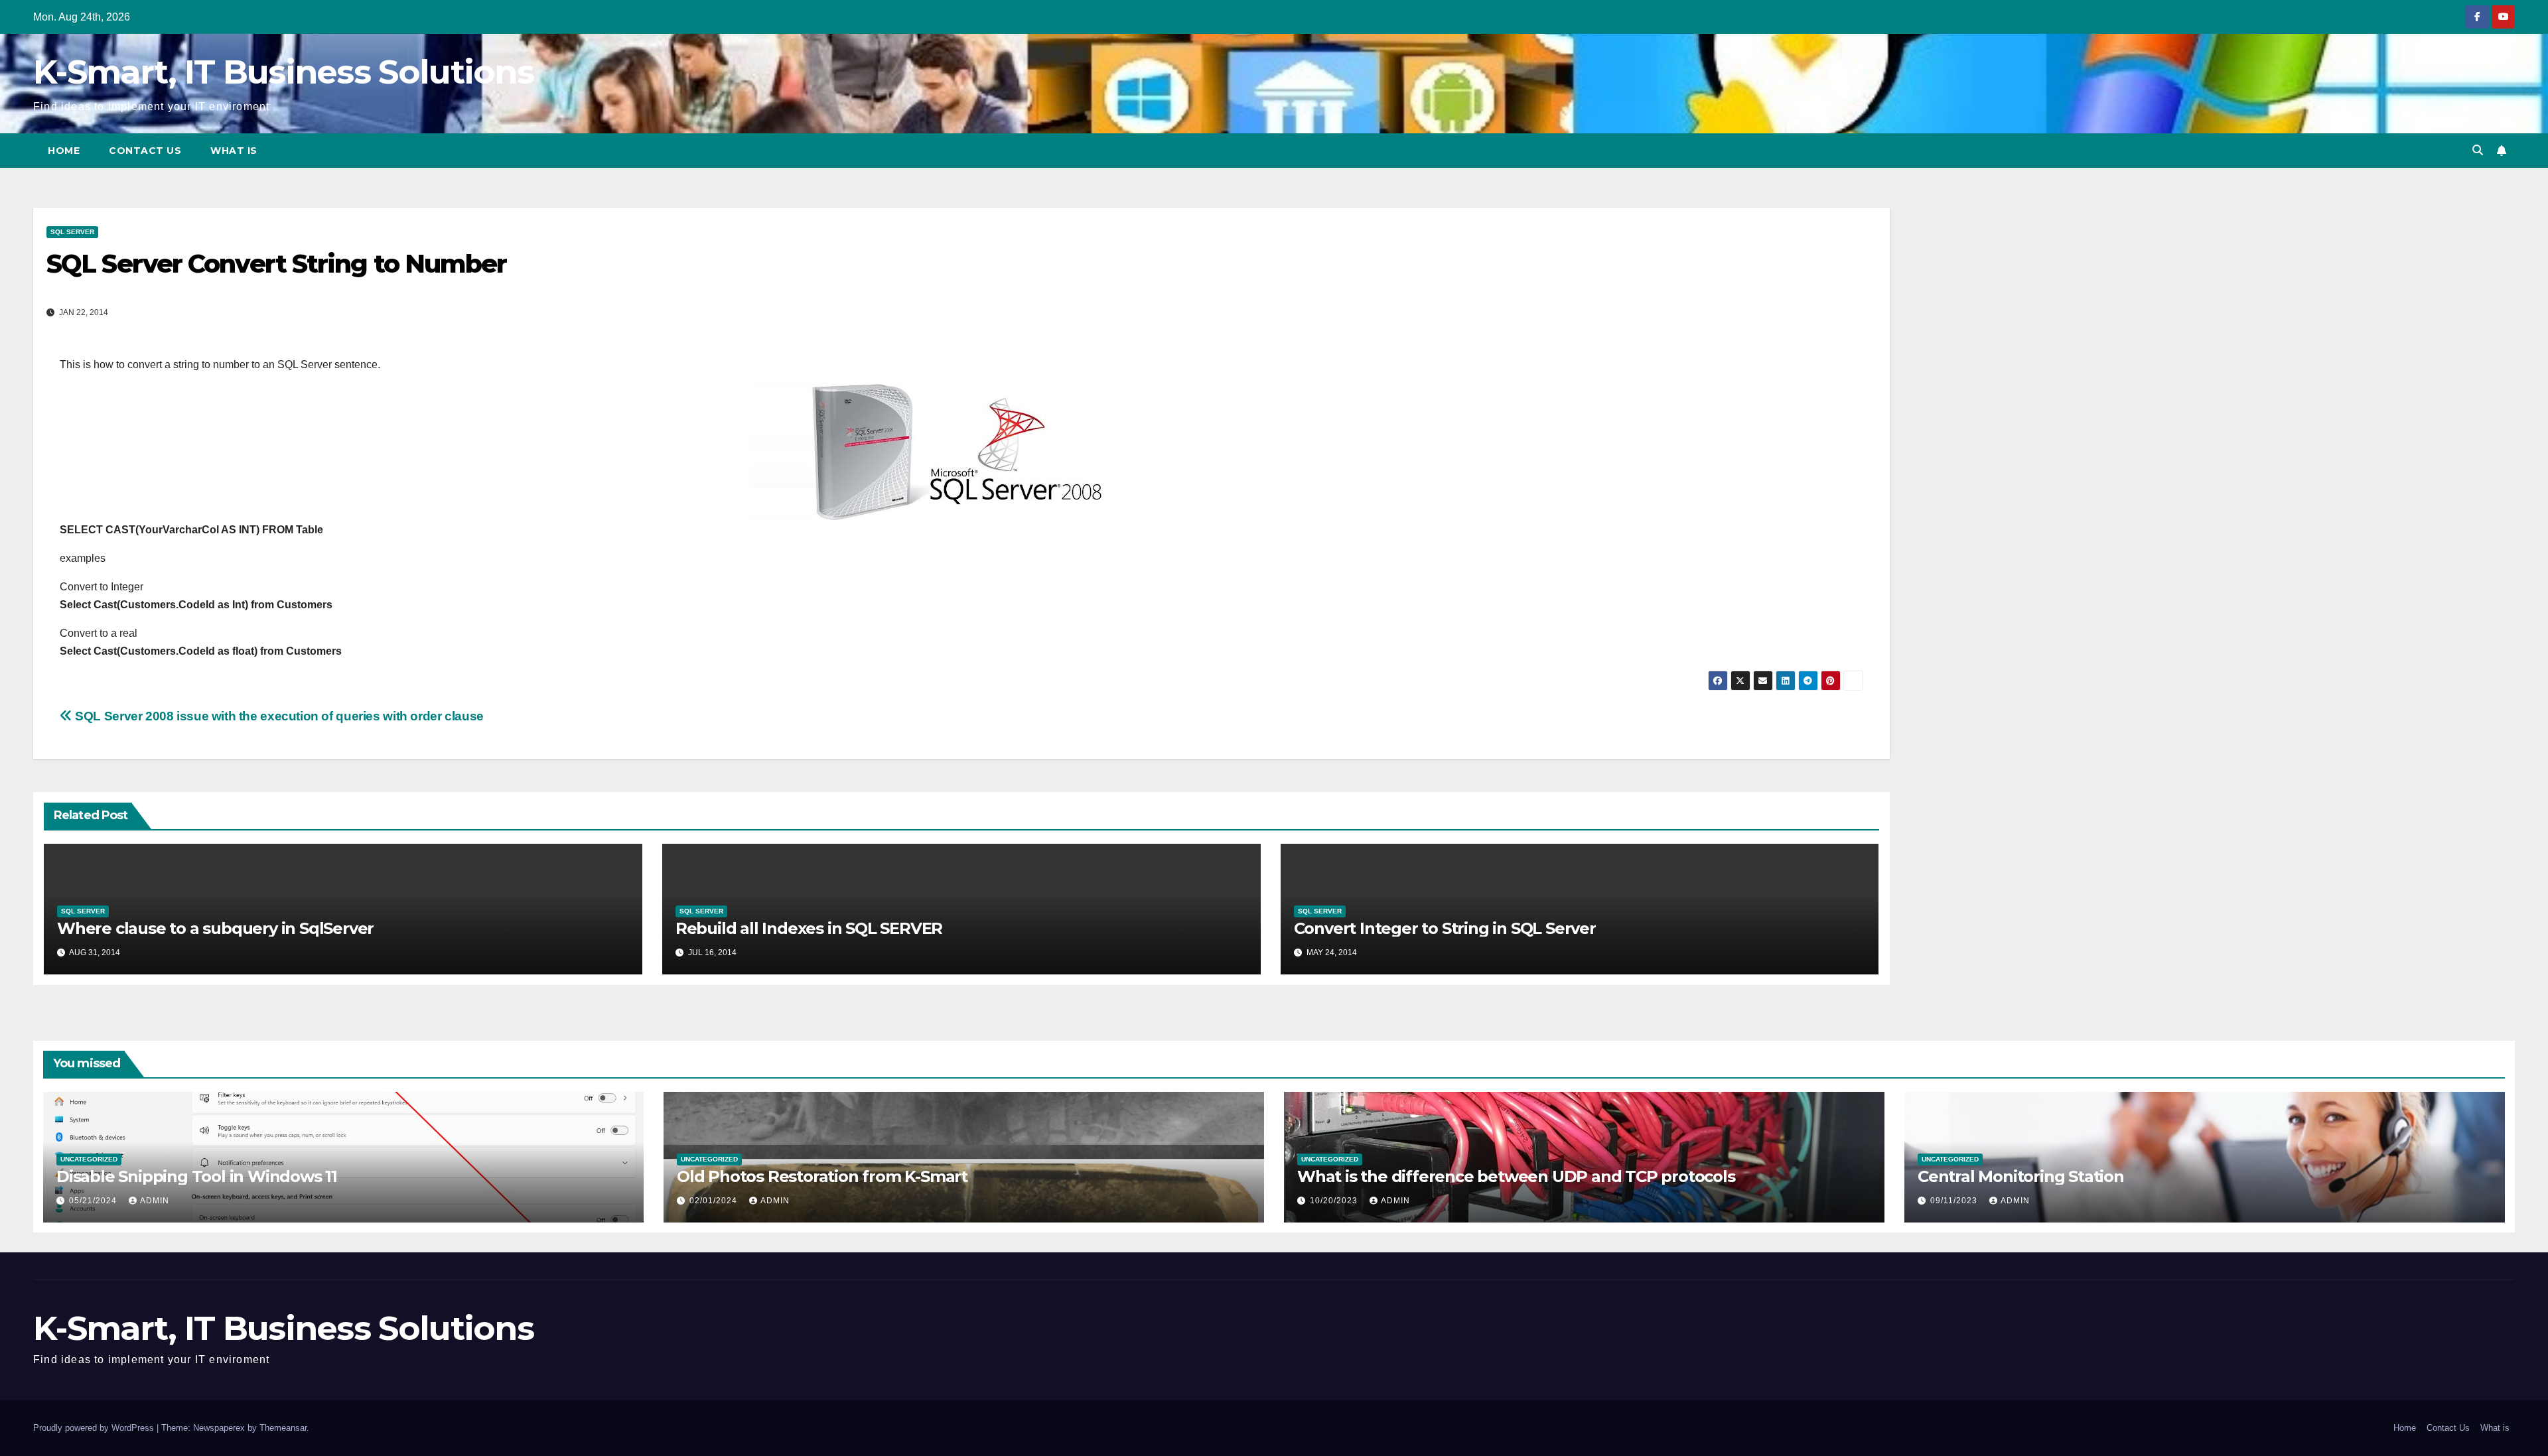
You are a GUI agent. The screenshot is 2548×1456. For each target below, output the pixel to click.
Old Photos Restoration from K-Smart (822, 1176)
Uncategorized (89, 1159)
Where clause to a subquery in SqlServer (215, 928)
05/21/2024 (94, 1201)
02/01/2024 (715, 1201)
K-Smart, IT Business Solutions (283, 72)
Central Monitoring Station (2021, 1176)
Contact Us (145, 151)
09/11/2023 (1955, 1201)
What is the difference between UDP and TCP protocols (1516, 1176)
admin (155, 1201)
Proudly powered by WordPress (95, 1428)
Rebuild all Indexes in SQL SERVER (809, 928)
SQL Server (72, 232)
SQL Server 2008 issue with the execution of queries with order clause (278, 716)
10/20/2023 (1335, 1201)
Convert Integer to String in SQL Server (1445, 928)
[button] (2478, 150)
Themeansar (283, 1428)
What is (234, 151)
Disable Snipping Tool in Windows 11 (197, 1176)
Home (64, 151)
